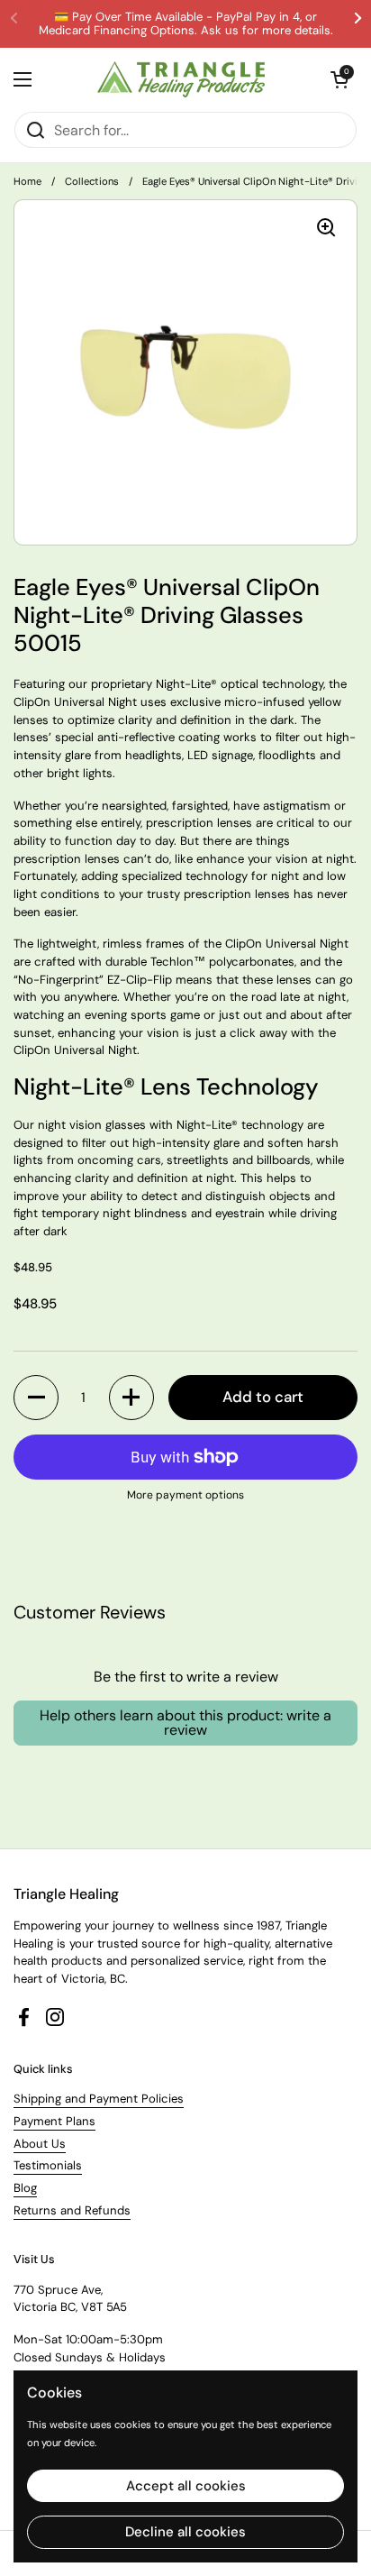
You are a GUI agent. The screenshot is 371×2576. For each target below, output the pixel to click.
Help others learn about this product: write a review (185, 1723)
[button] (36, 1398)
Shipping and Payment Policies (99, 2099)
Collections (92, 181)
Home (27, 181)
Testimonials (48, 2165)
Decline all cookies (185, 2532)
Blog (25, 2188)
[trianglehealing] (181, 79)
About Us (40, 2144)
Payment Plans (54, 2121)
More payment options (185, 1495)
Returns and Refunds (72, 2210)
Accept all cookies (186, 2486)
